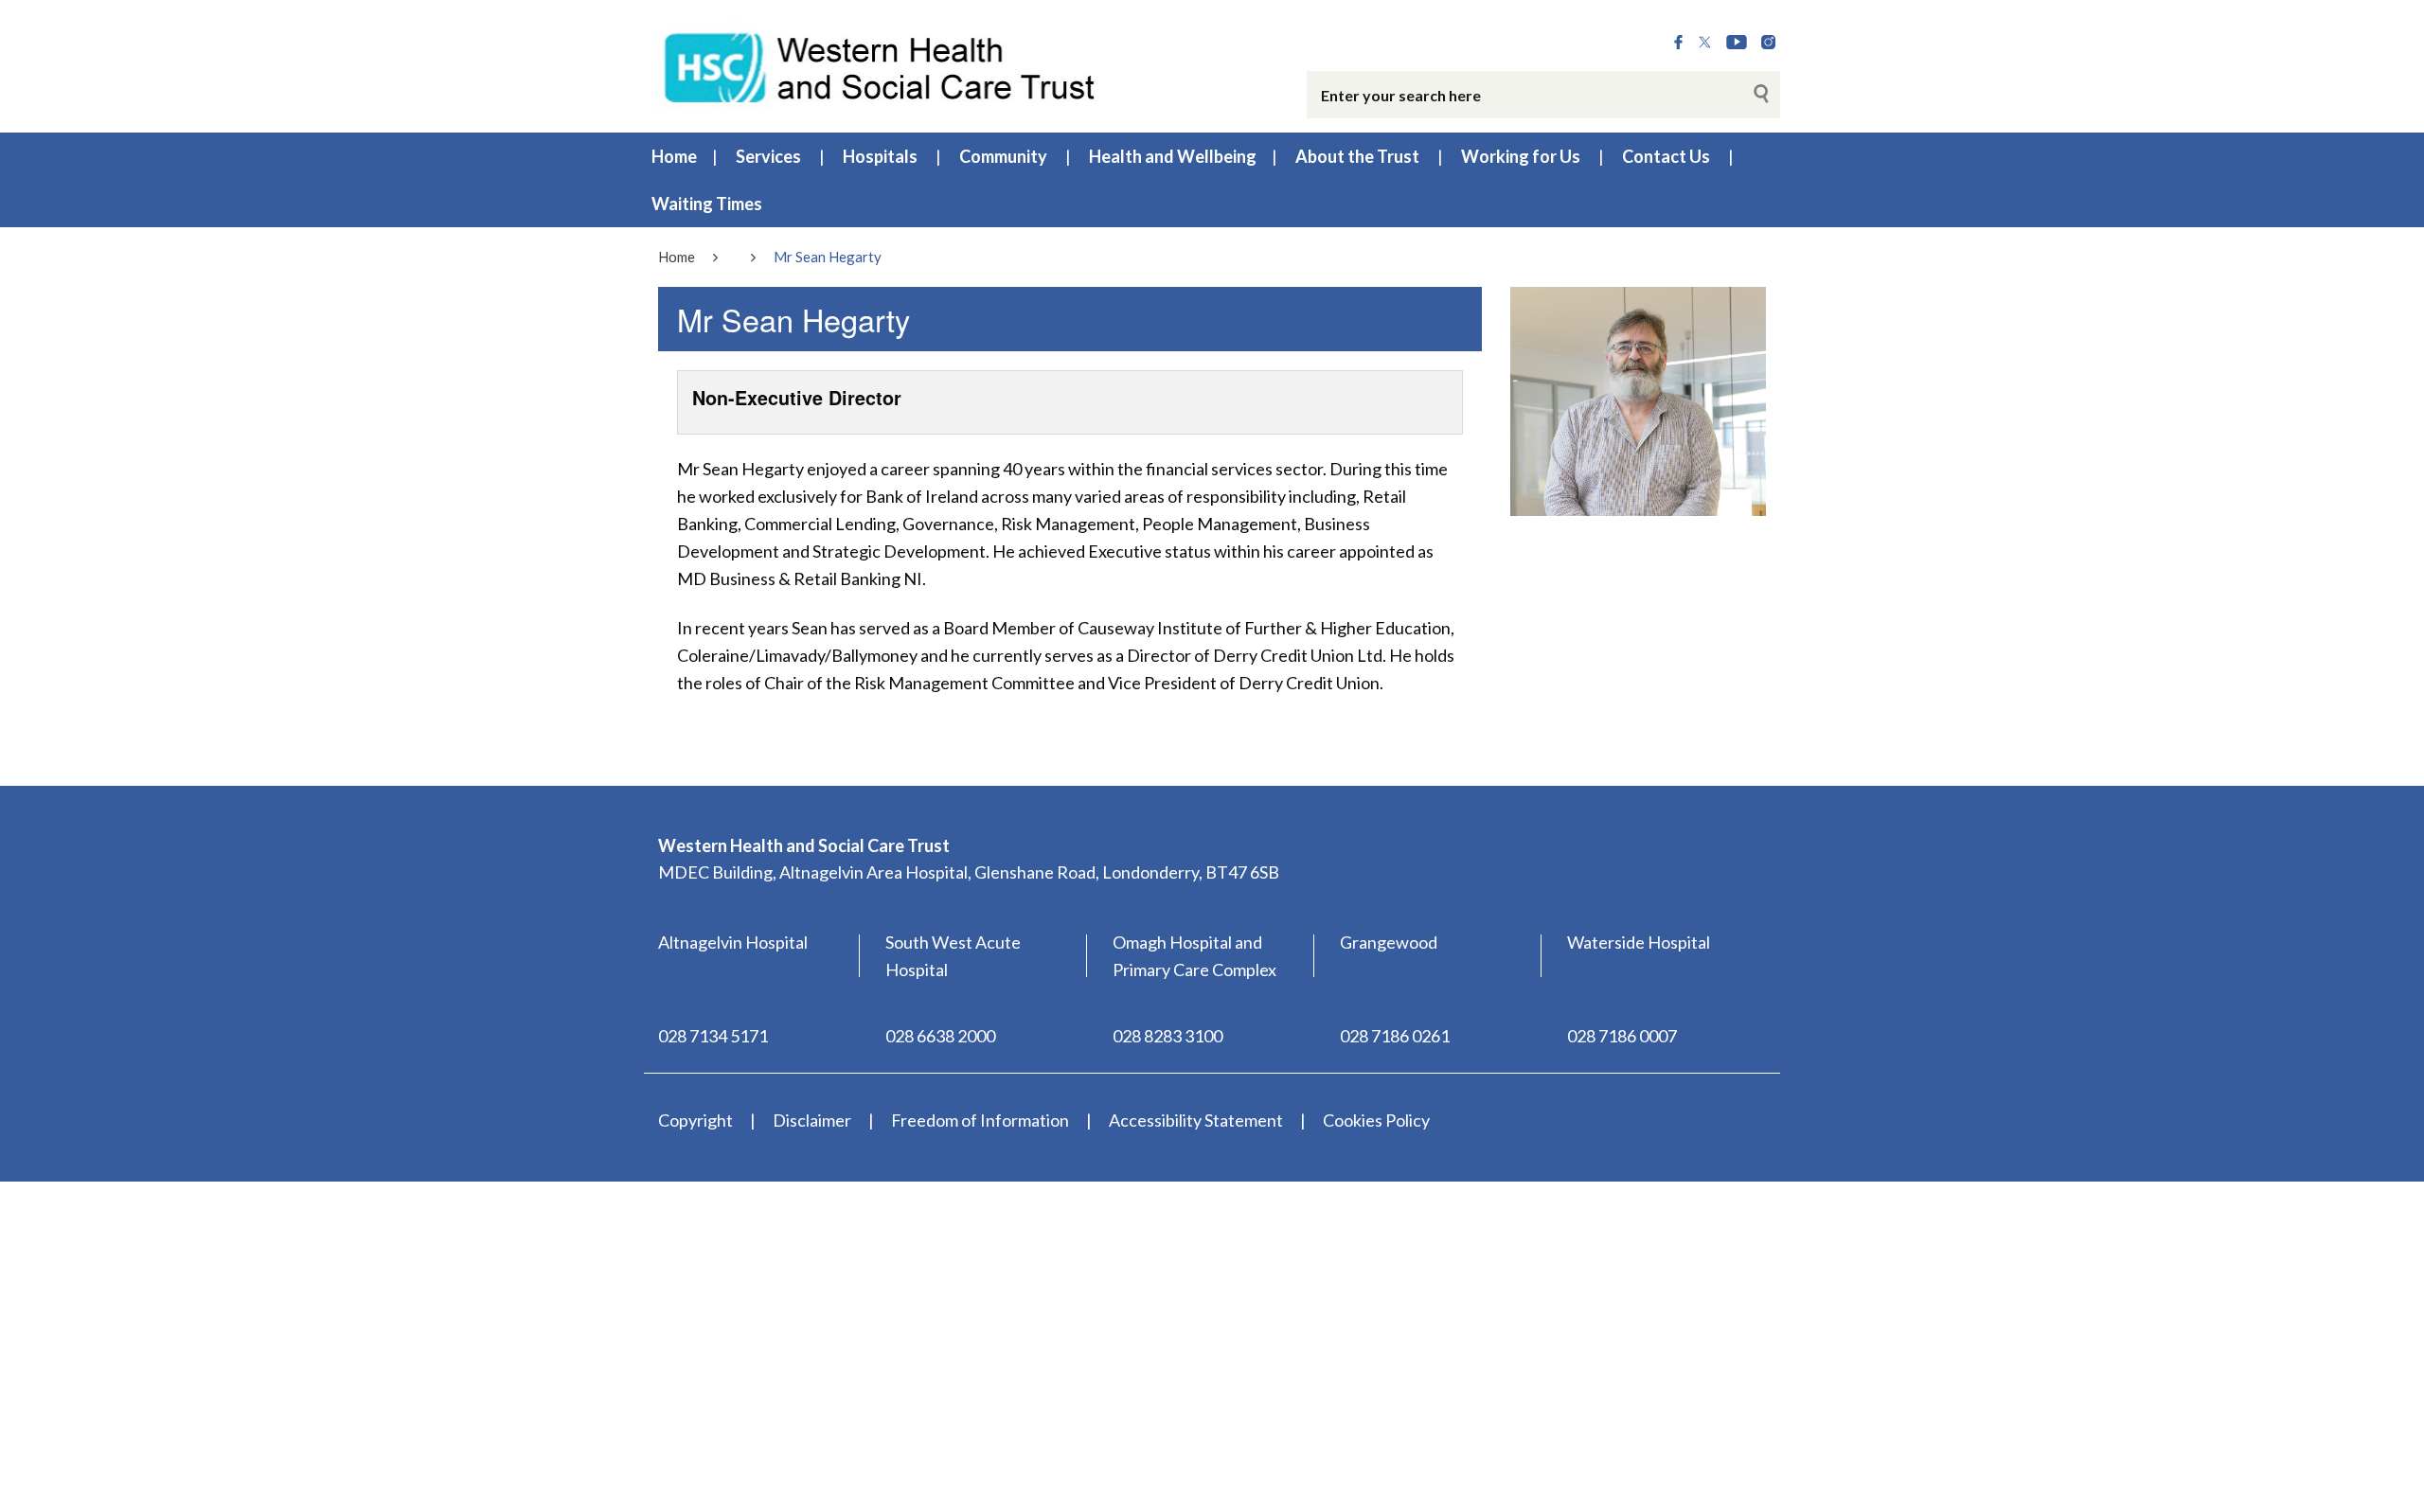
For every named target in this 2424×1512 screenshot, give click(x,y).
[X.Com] (1705, 43)
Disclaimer (812, 1120)
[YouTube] (1737, 43)
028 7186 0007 (1622, 1036)
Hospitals (880, 156)
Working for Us (1521, 156)
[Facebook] (1678, 43)
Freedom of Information (980, 1120)
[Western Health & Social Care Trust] (881, 65)
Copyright (695, 1120)
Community (1003, 156)
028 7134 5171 (713, 1036)
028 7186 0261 (1395, 1036)
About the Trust (1357, 156)
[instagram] (1768, 43)
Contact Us (1666, 156)
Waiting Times (707, 204)
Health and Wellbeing (1173, 156)
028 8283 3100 (1167, 1036)
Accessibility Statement (1196, 1120)
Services (768, 156)
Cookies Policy (1376, 1120)
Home (674, 156)
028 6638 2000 (940, 1036)
